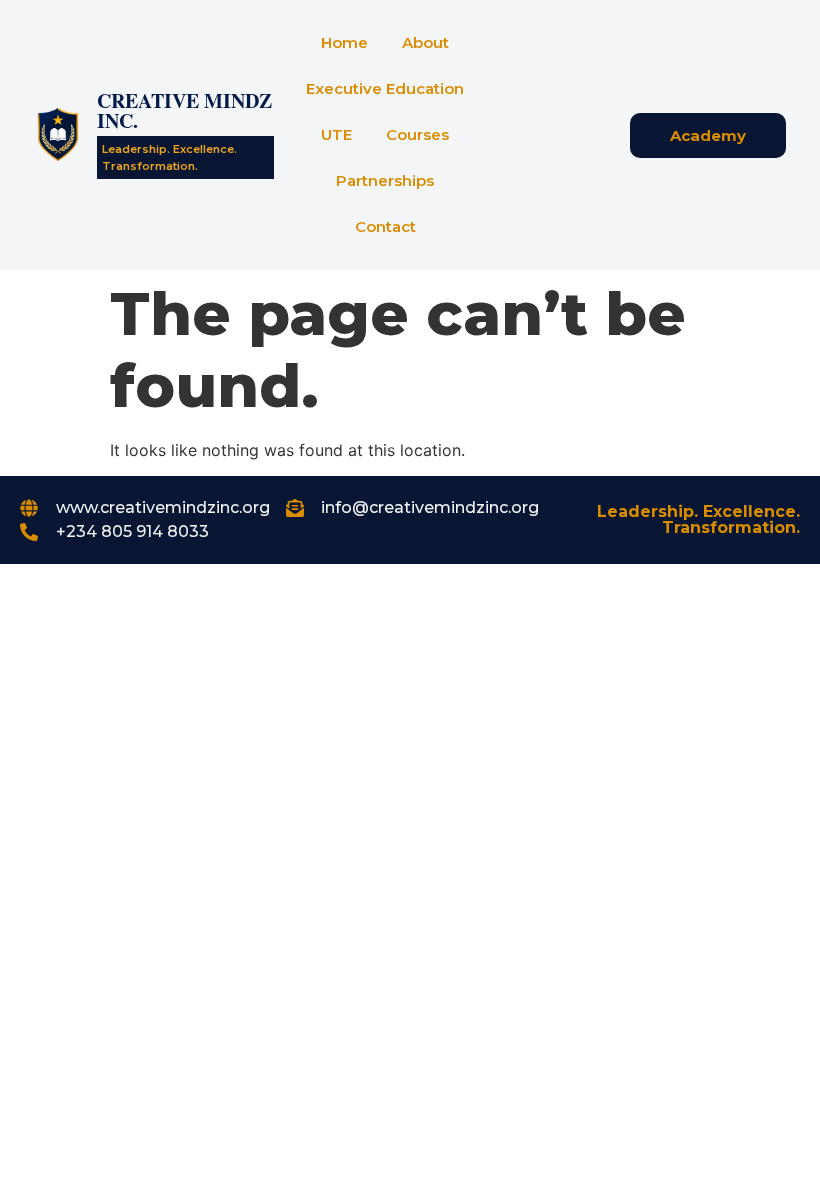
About (425, 42)
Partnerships (385, 180)
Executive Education (385, 88)
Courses (417, 134)
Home (344, 42)
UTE (336, 134)
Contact (385, 226)
